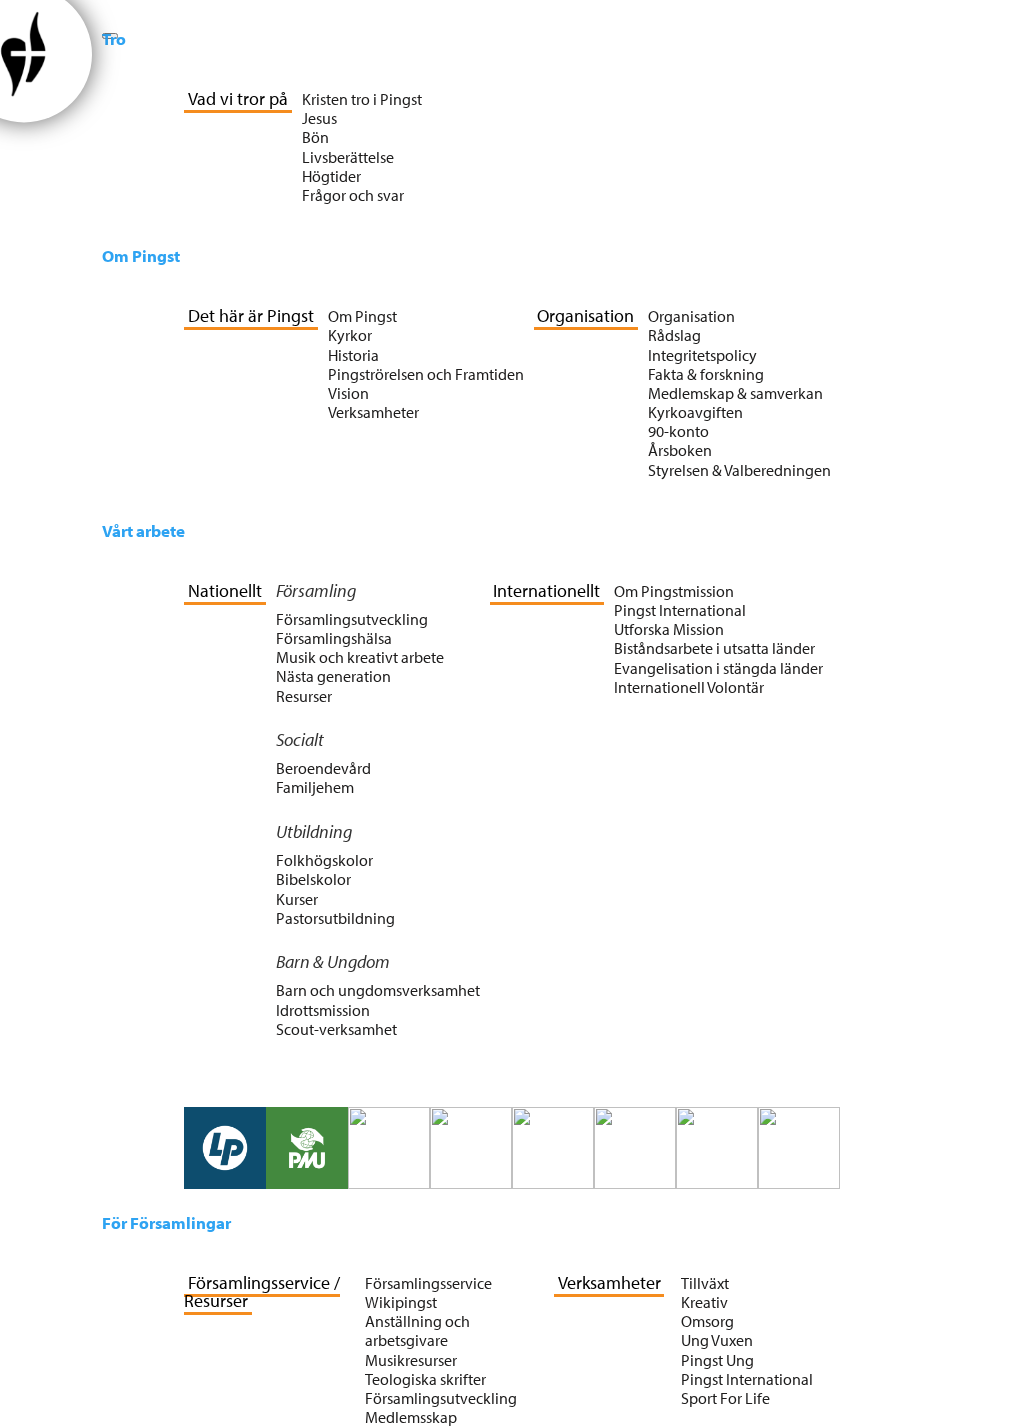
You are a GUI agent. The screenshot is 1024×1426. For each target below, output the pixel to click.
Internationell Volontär (689, 687)
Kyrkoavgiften (695, 412)
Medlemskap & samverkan (735, 393)
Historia (353, 355)
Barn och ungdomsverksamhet (378, 990)
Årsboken (680, 450)
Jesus (319, 118)
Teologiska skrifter (425, 1379)
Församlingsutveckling (352, 619)
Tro (114, 38)
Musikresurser (411, 1360)
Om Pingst (141, 255)
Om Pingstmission (674, 591)
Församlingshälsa (334, 638)
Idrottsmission (323, 1010)
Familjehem (315, 787)
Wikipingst (401, 1302)
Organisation (691, 316)
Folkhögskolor (324, 860)
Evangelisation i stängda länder (718, 668)
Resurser (304, 696)
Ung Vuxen (717, 1340)
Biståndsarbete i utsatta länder (714, 648)
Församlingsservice (428, 1283)
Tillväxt (705, 1283)
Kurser (297, 899)
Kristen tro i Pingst (362, 99)
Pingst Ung (717, 1360)
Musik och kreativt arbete (360, 657)
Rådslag (674, 335)
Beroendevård (323, 768)
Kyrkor (350, 335)
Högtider (331, 176)
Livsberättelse (348, 157)
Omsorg (707, 1321)
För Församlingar (166, 1222)
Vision (348, 393)
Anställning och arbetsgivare (417, 1330)
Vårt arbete (143, 530)
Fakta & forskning (706, 374)
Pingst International (680, 610)
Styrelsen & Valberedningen (739, 470)
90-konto (678, 431)
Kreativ (704, 1302)
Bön (315, 137)
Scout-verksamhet (336, 1029)
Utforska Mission (669, 629)
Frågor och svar (353, 195)
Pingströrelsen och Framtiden (426, 374)
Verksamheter (373, 412)
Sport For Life (725, 1398)
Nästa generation (333, 676)
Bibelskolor (313, 879)
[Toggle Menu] (110, 36)
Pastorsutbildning (335, 918)
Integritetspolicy (702, 355)
